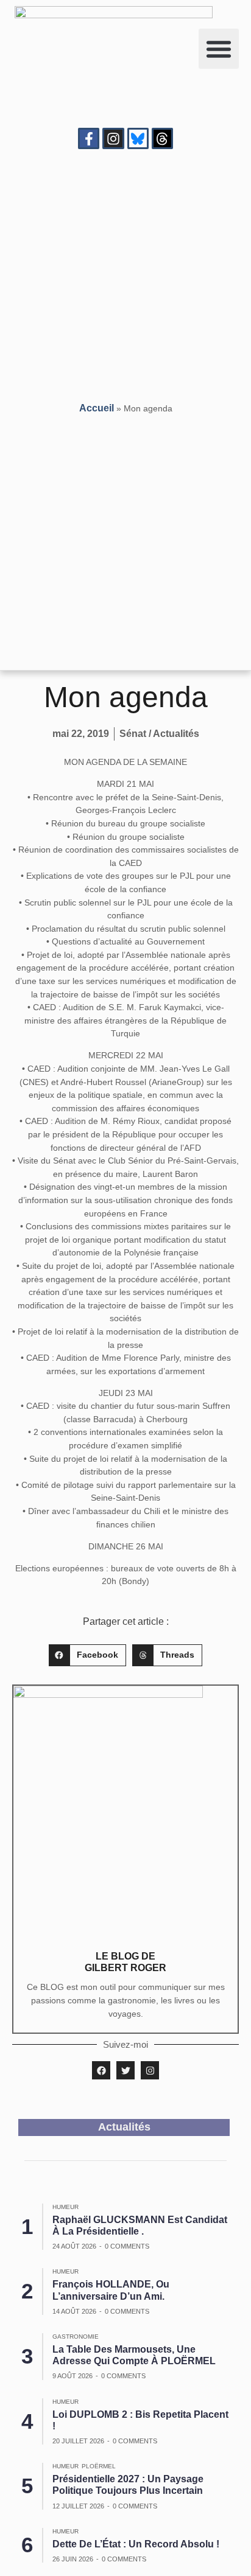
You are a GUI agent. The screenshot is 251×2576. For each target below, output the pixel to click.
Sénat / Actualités (159, 734)
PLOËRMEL (99, 2466)
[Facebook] (101, 2070)
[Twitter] (125, 2070)
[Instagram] (113, 138)
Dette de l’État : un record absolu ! (136, 2544)
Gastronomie (76, 2337)
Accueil (97, 408)
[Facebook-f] (89, 138)
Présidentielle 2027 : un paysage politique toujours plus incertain (128, 2485)
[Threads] (162, 138)
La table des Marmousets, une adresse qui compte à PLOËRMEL (134, 2355)
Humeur (65, 2207)
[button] (219, 49)
